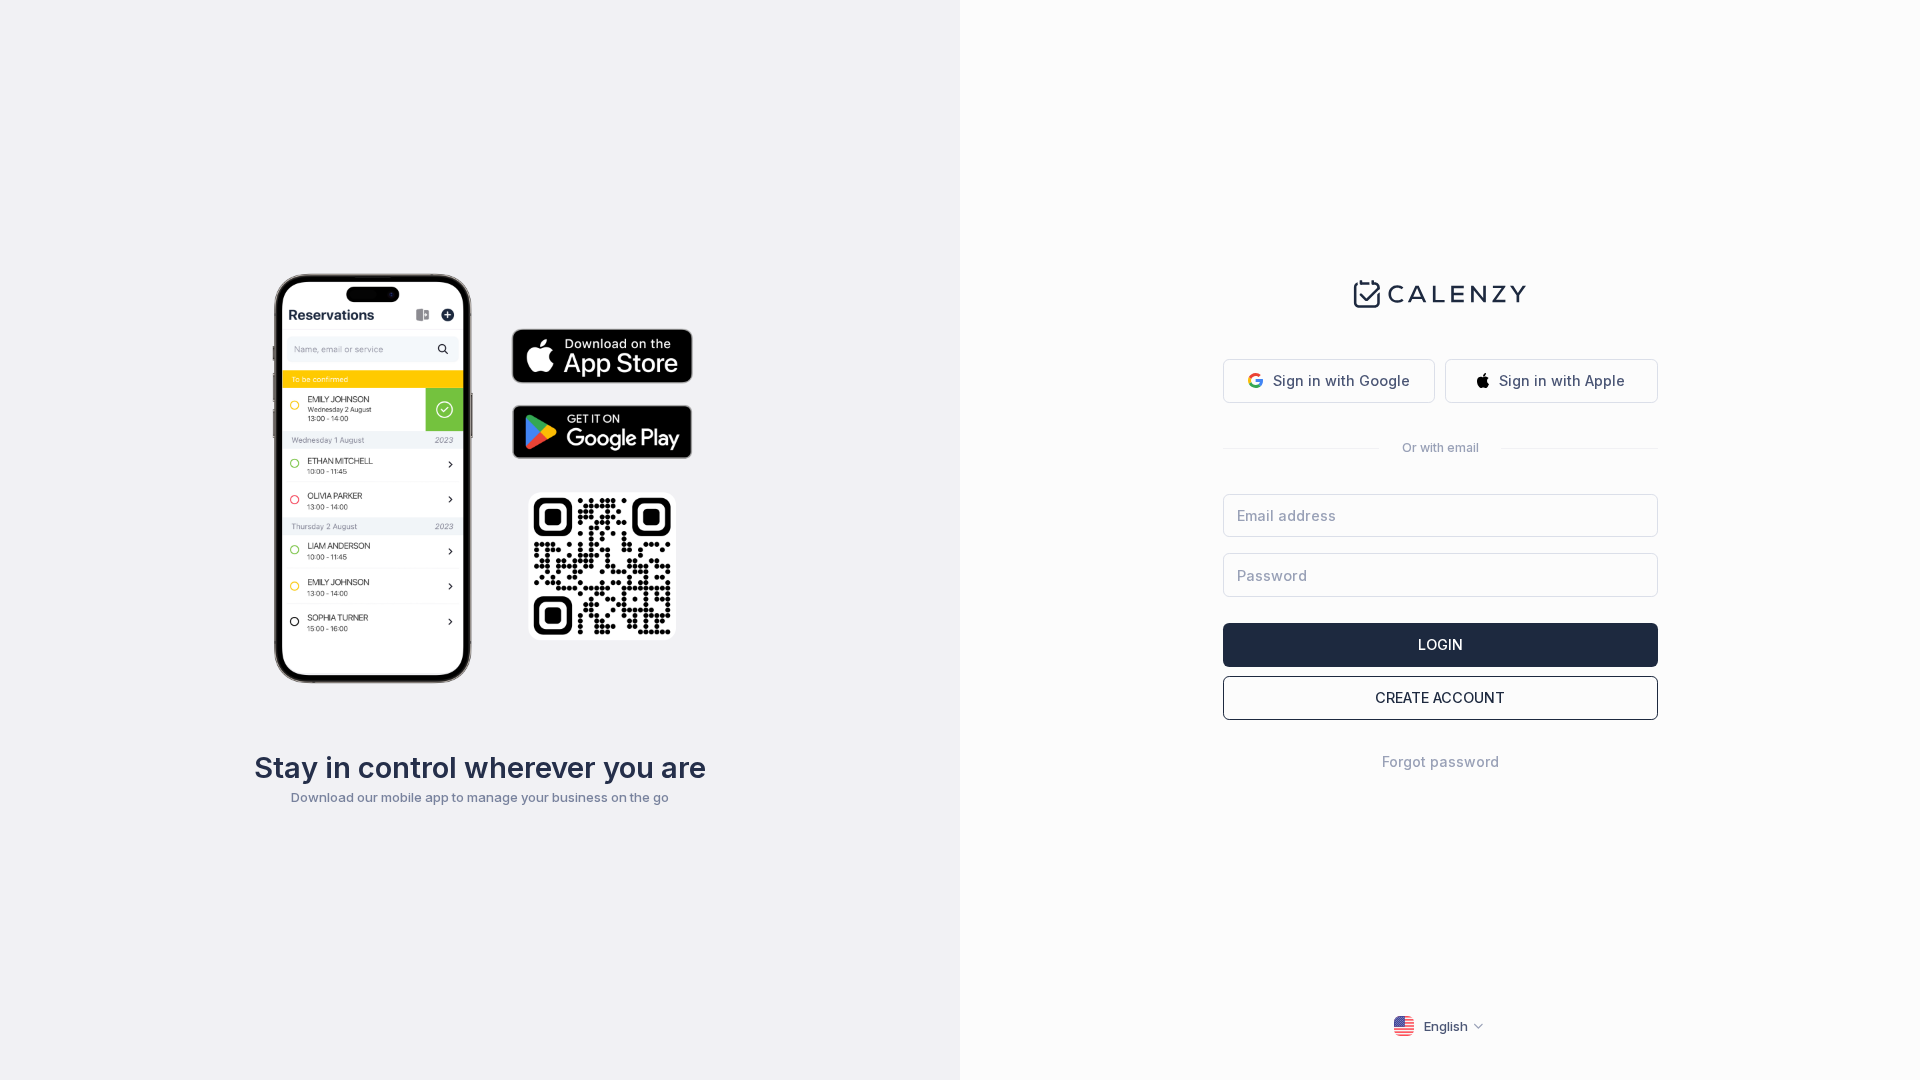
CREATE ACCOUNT (1440, 697)
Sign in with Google (1341, 380)
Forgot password (1440, 761)
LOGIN (1440, 644)
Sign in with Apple (1562, 380)
